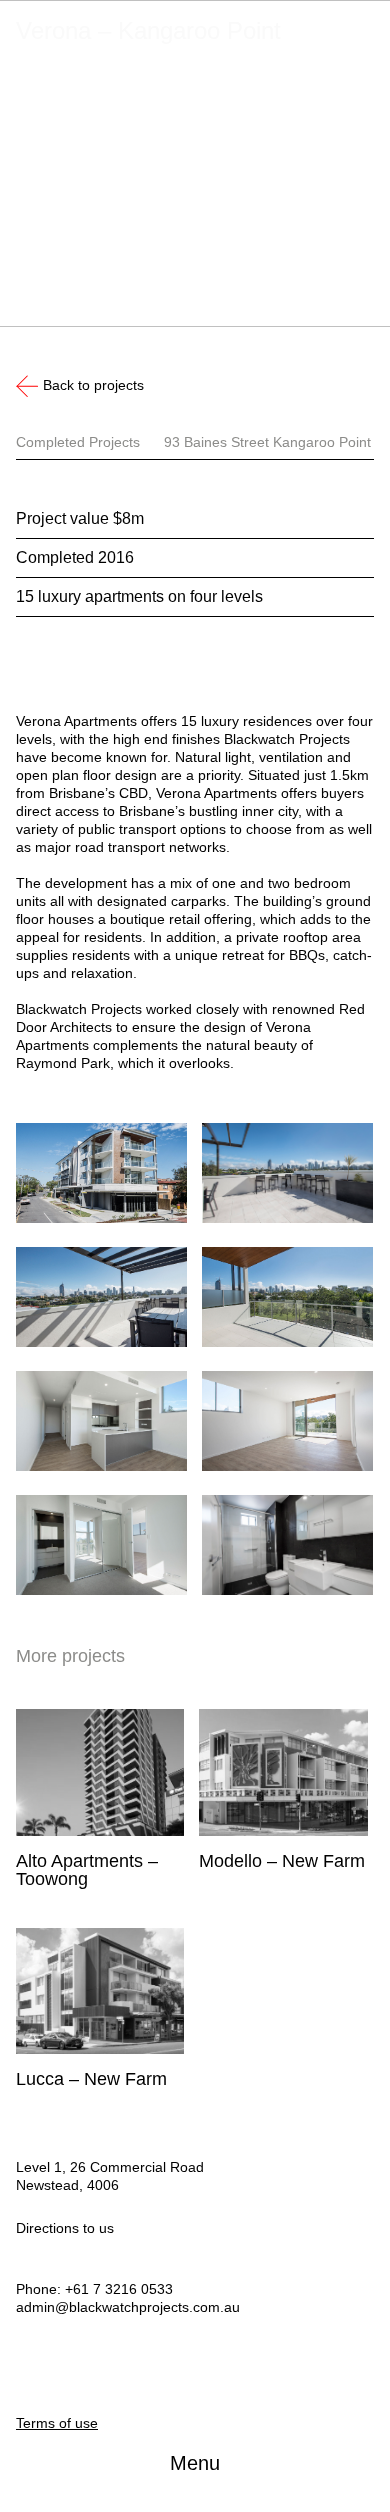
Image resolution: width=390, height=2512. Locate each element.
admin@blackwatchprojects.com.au (128, 2307)
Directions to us (65, 2228)
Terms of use (57, 2423)
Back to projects (93, 385)
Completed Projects (78, 442)
